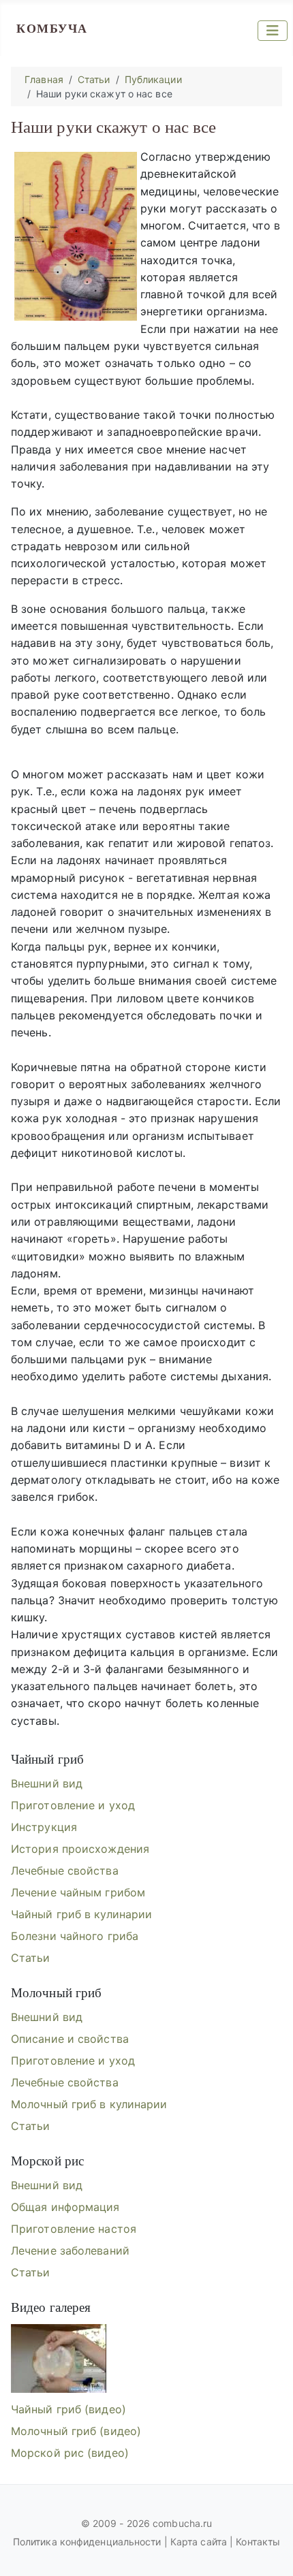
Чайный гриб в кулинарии (81, 1914)
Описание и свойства (70, 2039)
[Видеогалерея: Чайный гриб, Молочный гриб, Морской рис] (59, 2358)
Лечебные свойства (65, 1871)
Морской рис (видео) (70, 2453)
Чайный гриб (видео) (68, 2409)
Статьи (31, 1958)
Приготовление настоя (74, 2229)
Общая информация (65, 2207)
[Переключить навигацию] (273, 31)
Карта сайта (199, 2542)
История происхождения (80, 1849)
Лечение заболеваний (70, 2251)
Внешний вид (47, 1783)
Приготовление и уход (73, 1805)
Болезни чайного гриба (75, 1936)
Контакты (258, 2542)
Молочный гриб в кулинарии (89, 2104)
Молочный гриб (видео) (76, 2431)
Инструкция (44, 1827)
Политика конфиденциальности (89, 2542)
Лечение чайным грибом (78, 1892)
